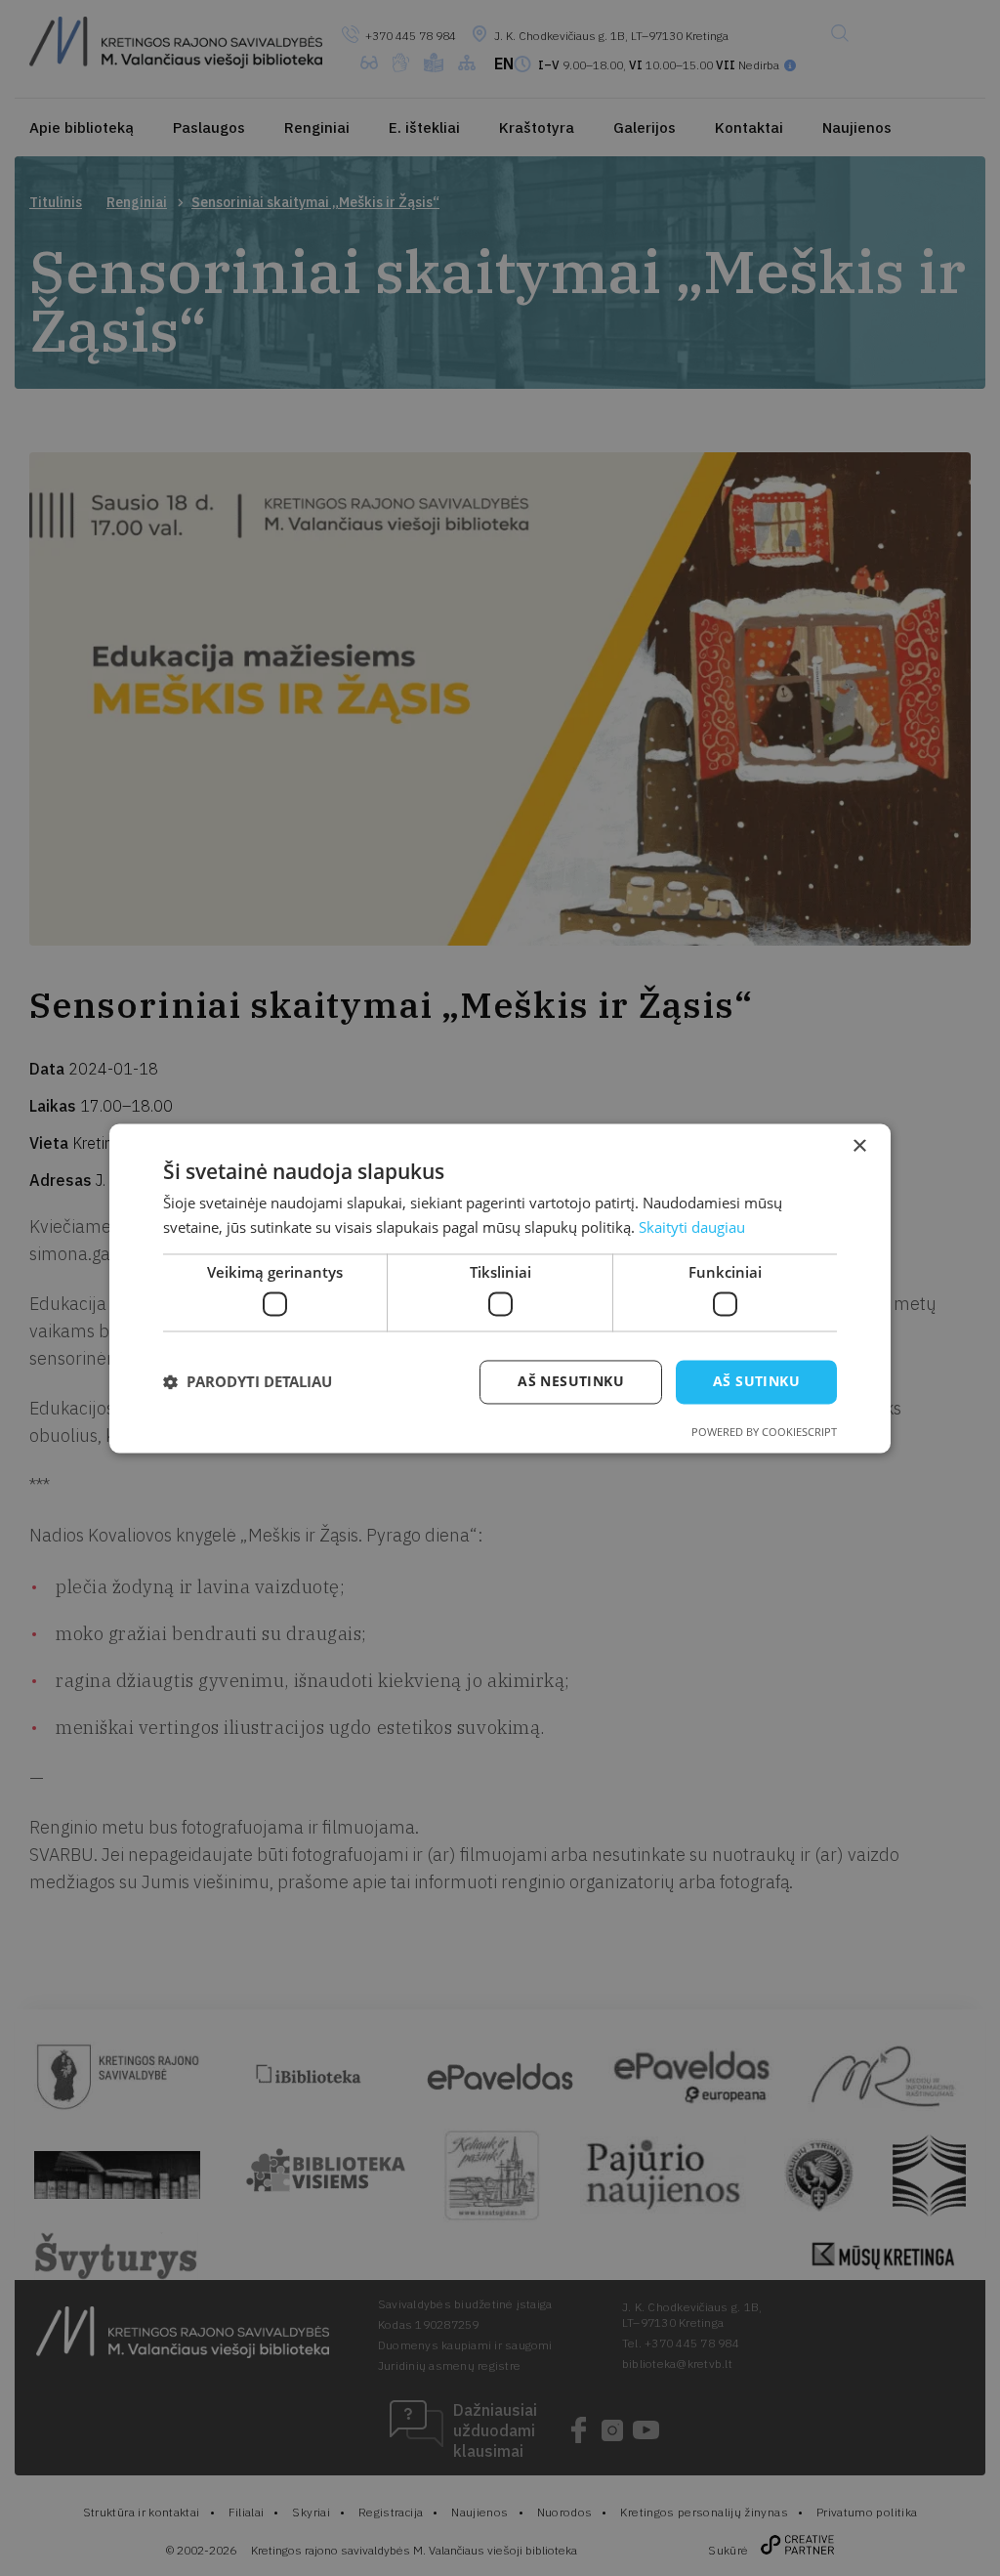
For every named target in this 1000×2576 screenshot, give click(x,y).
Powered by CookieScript (764, 1432)
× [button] (859, 1146)
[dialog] (500, 1288)
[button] (248, 1382)
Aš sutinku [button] (756, 1381)
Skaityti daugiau (692, 1227)
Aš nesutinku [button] (571, 1381)
